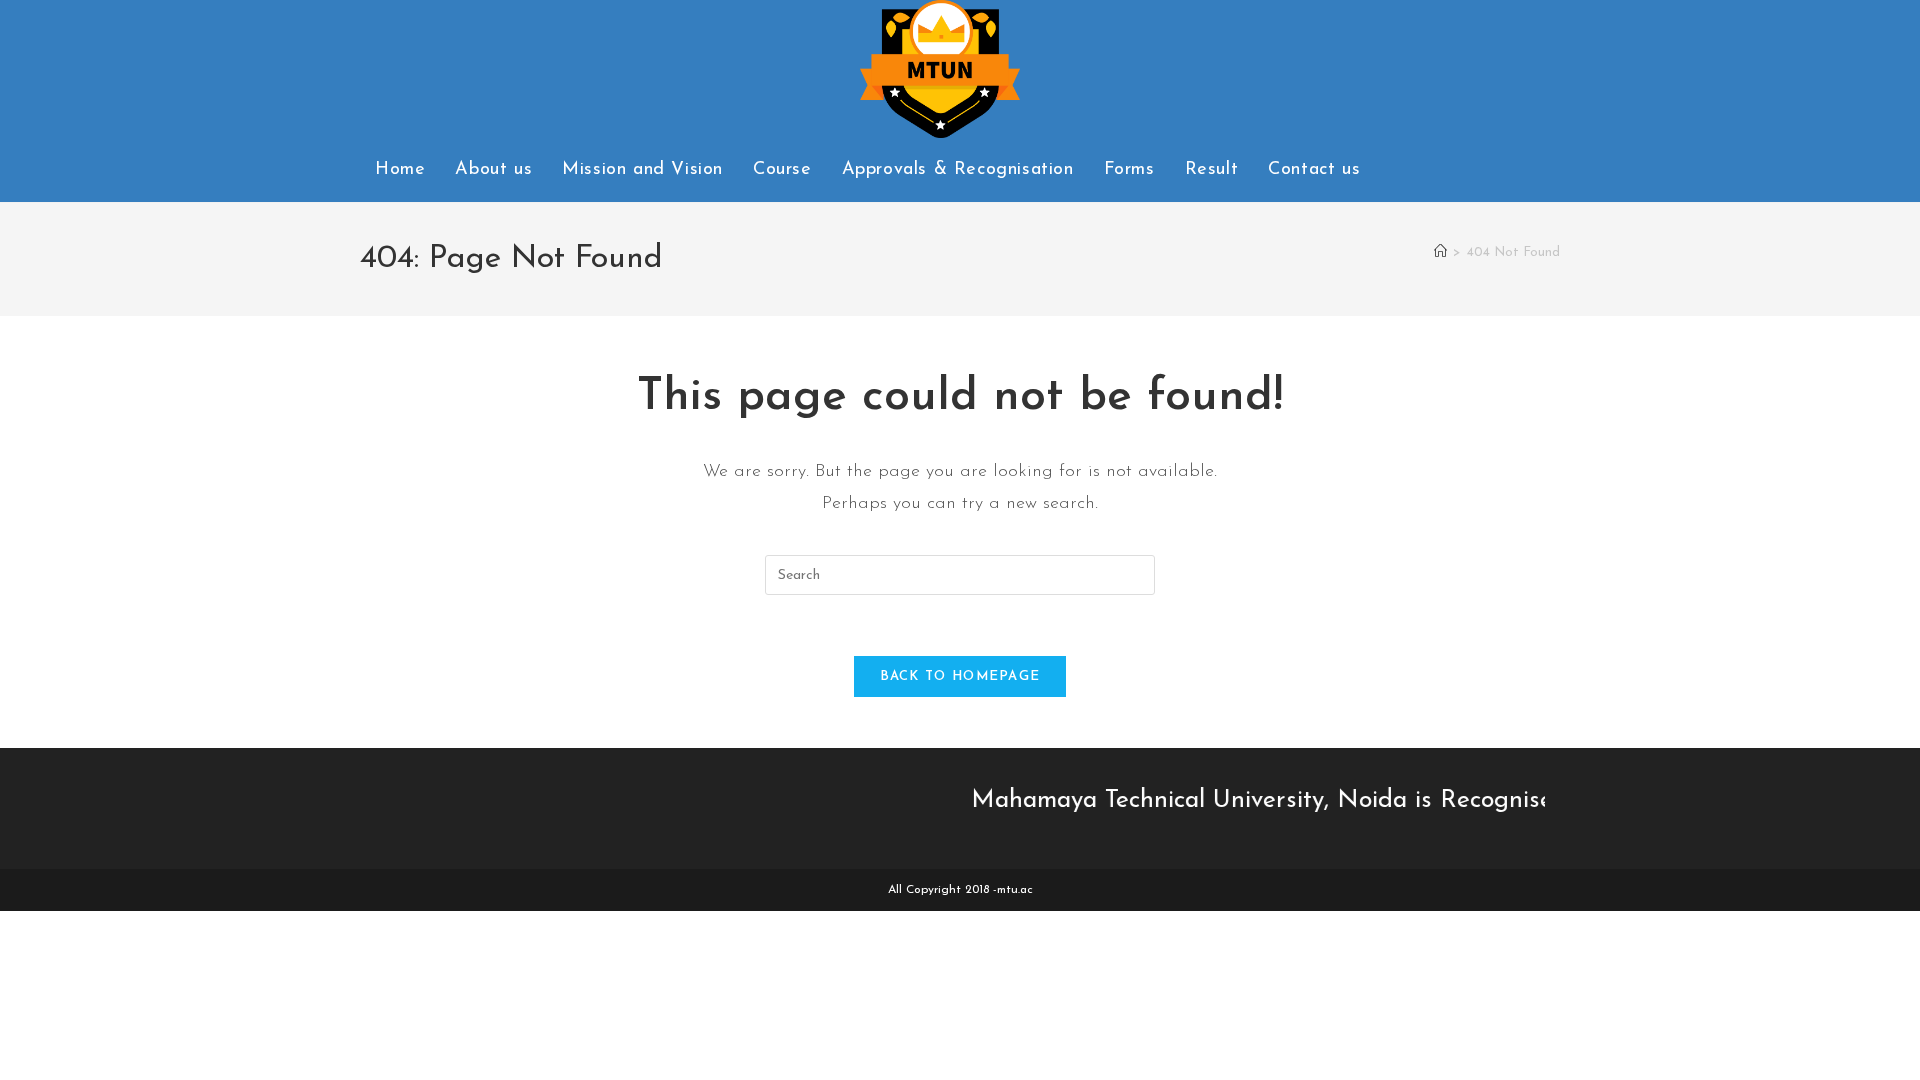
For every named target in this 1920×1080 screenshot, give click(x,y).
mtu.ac (1015, 890)
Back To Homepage (960, 676)
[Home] (1440, 252)
